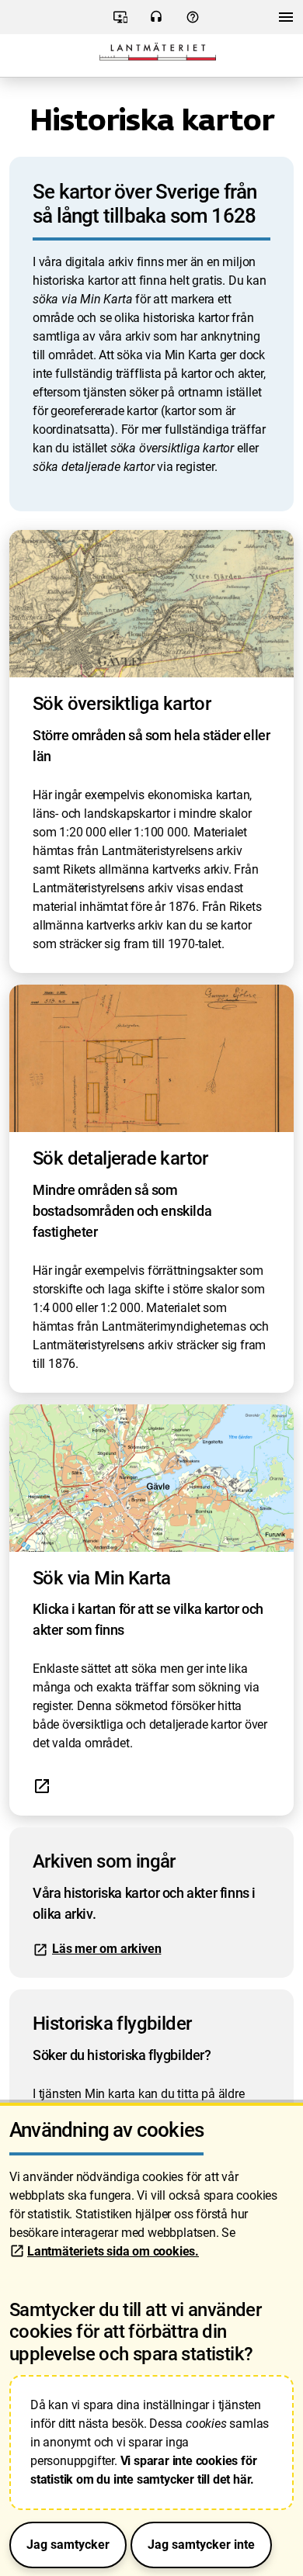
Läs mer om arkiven (106, 1949)
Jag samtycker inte (201, 2545)
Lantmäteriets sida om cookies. (113, 2251)
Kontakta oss (156, 22)
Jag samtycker (68, 2545)
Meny (286, 21)
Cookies (120, 22)
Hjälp (192, 22)
